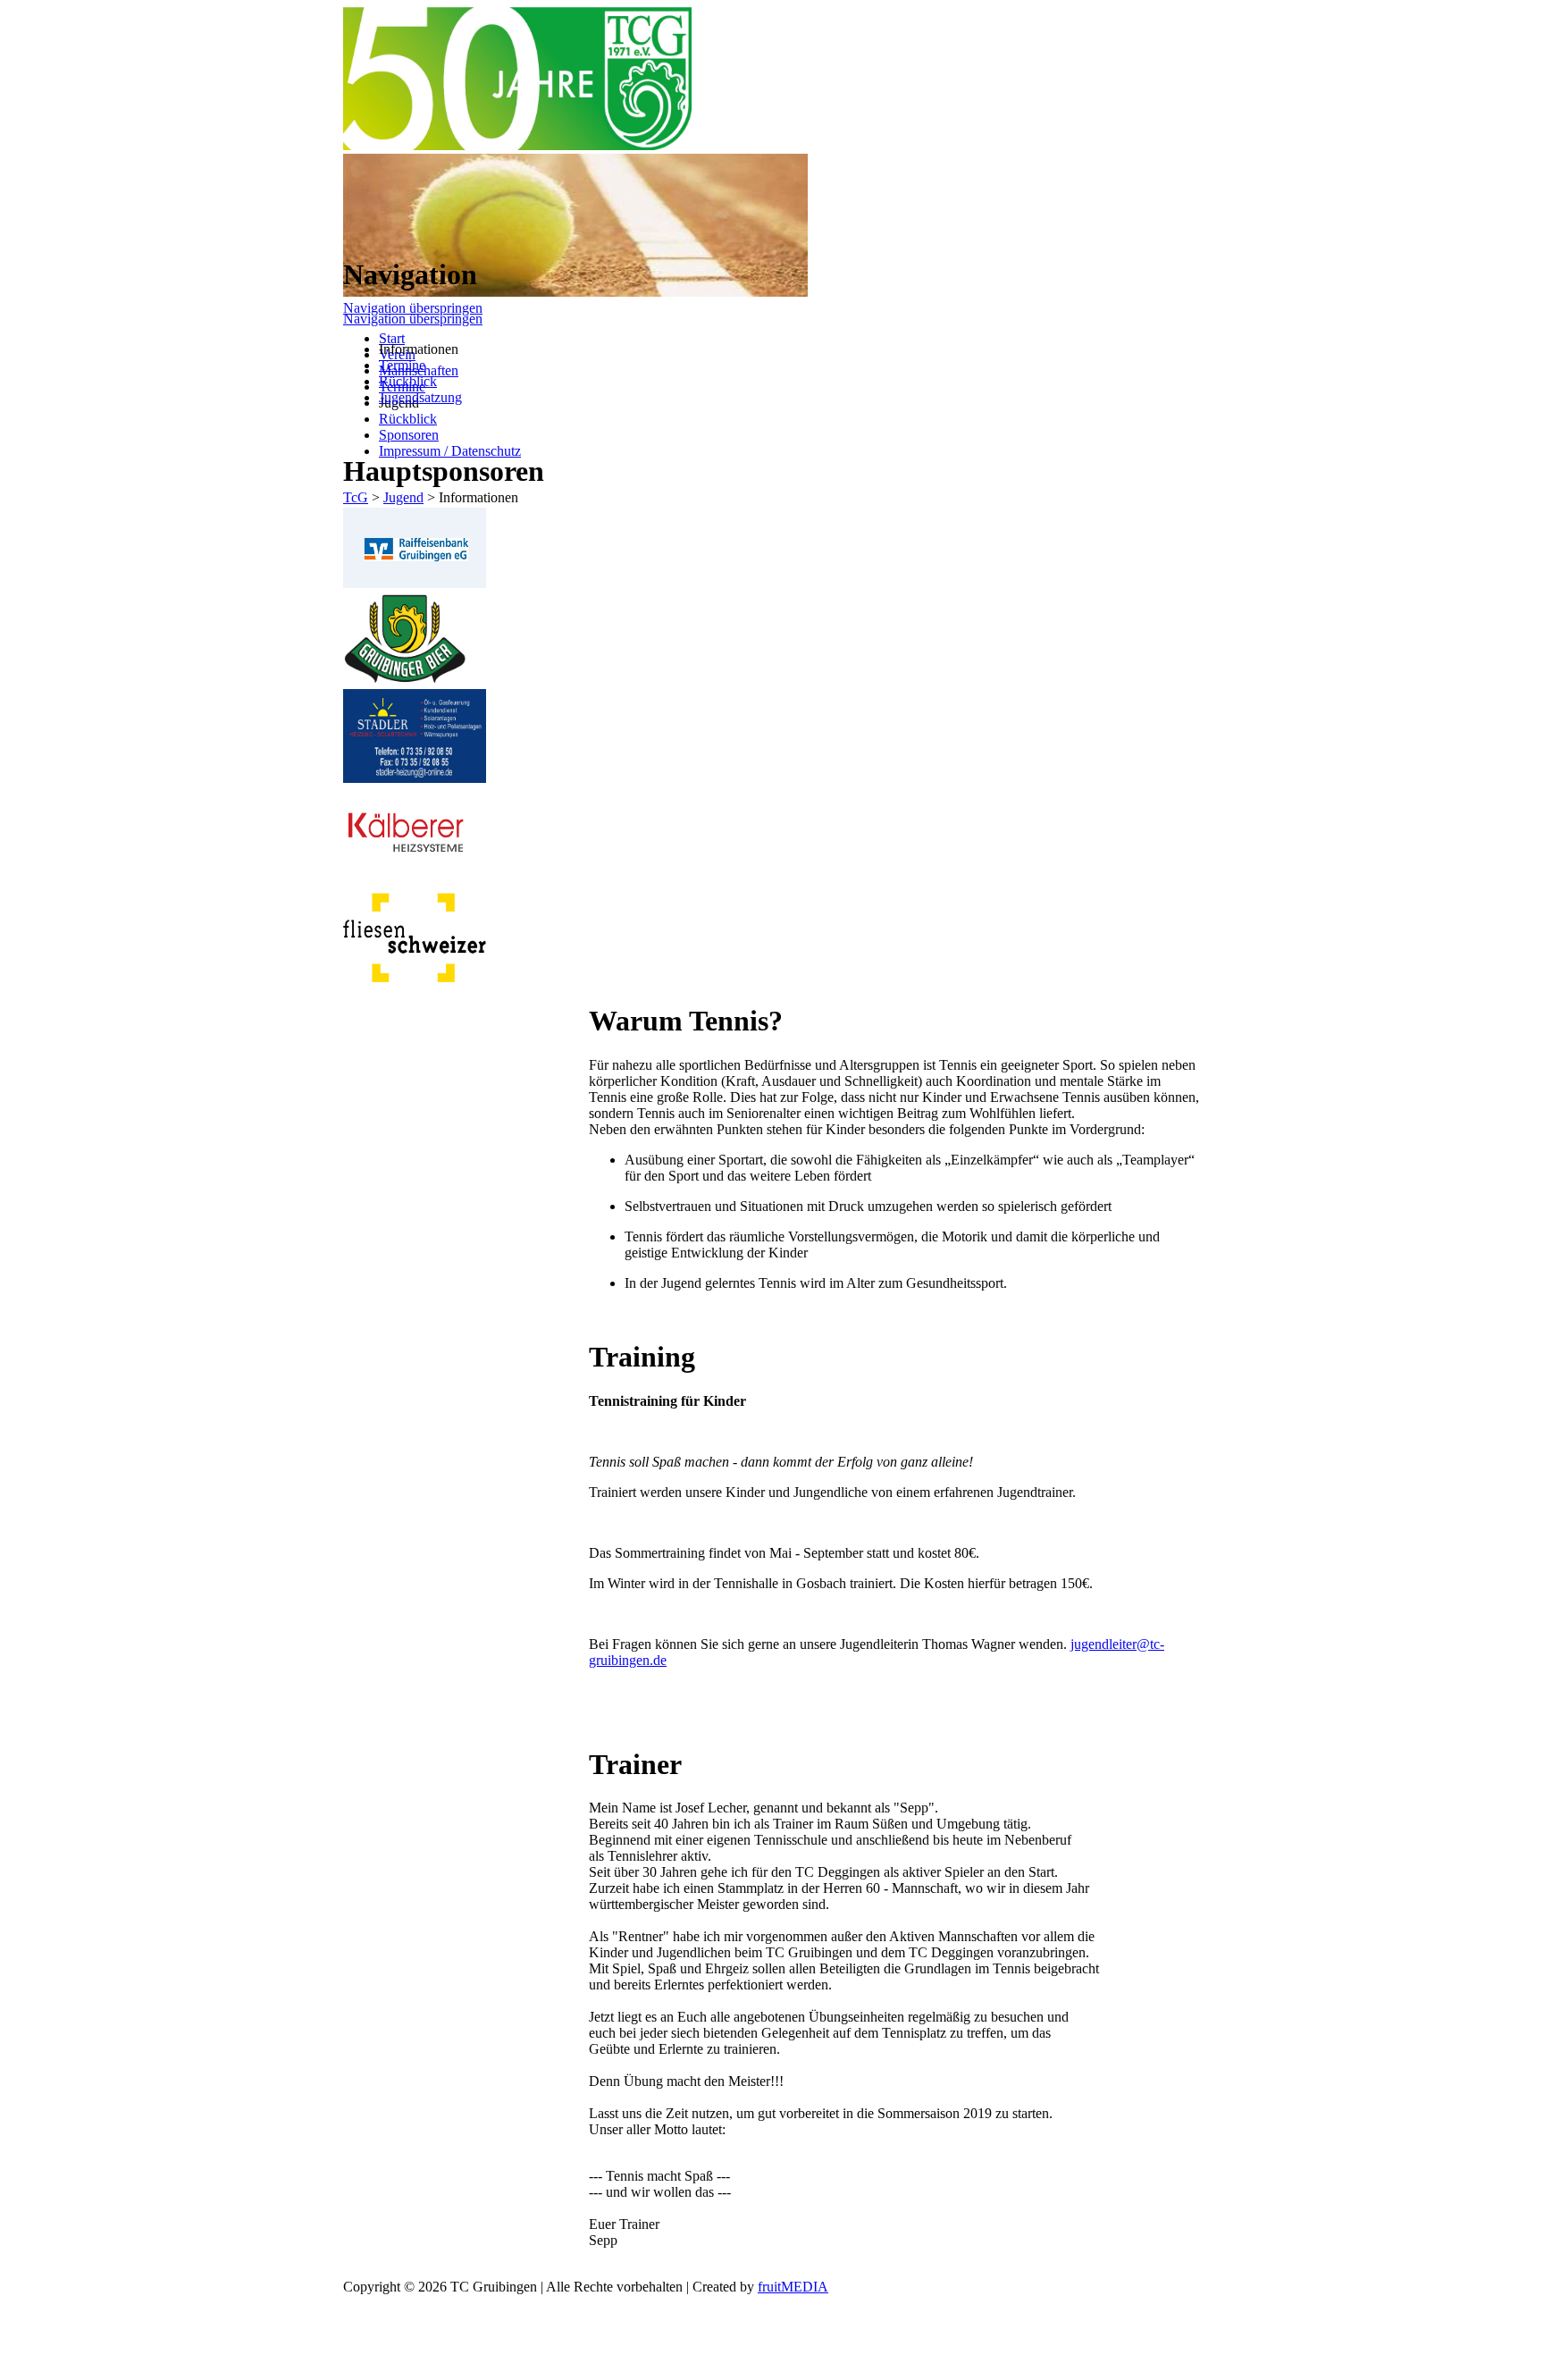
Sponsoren (409, 435)
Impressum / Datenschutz (450, 451)
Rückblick (408, 419)
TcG (356, 497)
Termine (402, 365)
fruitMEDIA (793, 2287)
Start (392, 338)
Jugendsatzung (420, 397)
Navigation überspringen (413, 308)
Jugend (403, 497)
